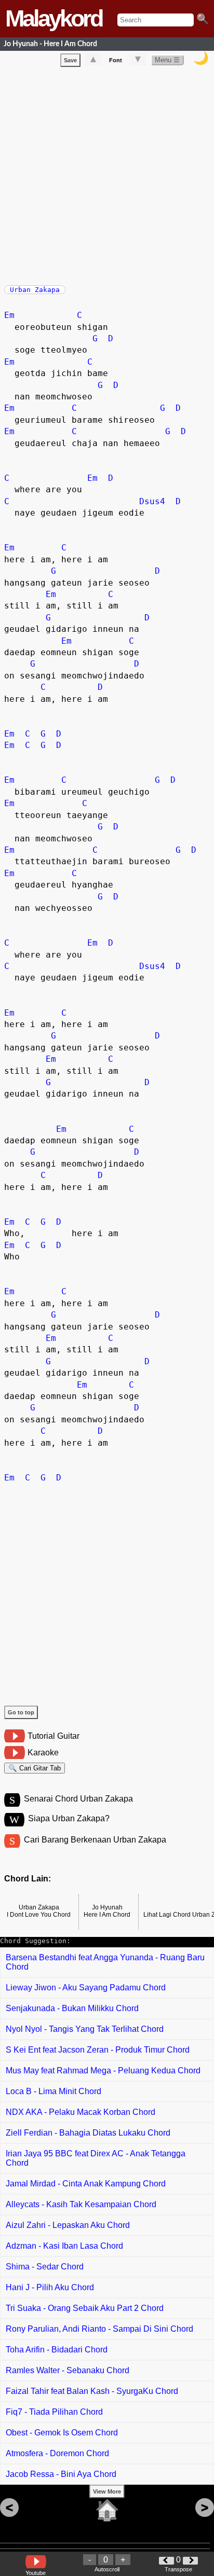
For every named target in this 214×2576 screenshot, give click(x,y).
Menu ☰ (167, 60)
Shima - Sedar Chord (45, 2267)
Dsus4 (152, 501)
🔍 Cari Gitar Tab (35, 1768)
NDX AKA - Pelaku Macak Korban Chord (81, 2112)
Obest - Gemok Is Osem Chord (62, 2433)
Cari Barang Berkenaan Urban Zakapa (95, 1840)
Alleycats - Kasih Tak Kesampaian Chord (81, 2204)
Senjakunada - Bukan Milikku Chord (72, 2008)
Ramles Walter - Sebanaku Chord (68, 2370)
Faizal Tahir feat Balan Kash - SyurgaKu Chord (92, 2391)
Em (9, 315)
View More (107, 2491)
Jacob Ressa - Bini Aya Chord (61, 2474)
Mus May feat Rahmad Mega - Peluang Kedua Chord (103, 2071)
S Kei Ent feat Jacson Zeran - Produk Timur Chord (98, 2050)
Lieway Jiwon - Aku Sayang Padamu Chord (86, 1988)
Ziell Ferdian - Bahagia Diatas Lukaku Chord (88, 2133)
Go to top (21, 1712)
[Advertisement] (107, 174)
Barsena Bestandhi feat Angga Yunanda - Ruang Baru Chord (105, 1962)
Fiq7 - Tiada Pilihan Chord (54, 2412)
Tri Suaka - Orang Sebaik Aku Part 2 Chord (85, 2308)
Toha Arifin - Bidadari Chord (57, 2350)
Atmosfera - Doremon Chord (57, 2453)
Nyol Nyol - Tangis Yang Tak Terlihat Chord (85, 2029)
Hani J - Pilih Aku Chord (50, 2287)
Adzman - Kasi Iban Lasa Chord (64, 2246)
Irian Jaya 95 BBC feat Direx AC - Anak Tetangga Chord (96, 2158)
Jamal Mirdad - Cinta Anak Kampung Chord (86, 2184)
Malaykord (53, 18)
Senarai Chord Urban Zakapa (78, 1799)
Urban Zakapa (35, 290)
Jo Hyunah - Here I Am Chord (50, 44)
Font (116, 60)
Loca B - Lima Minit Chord (53, 2091)
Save (70, 60)
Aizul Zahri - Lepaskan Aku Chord (68, 2225)
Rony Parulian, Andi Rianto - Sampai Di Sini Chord (99, 2329)
